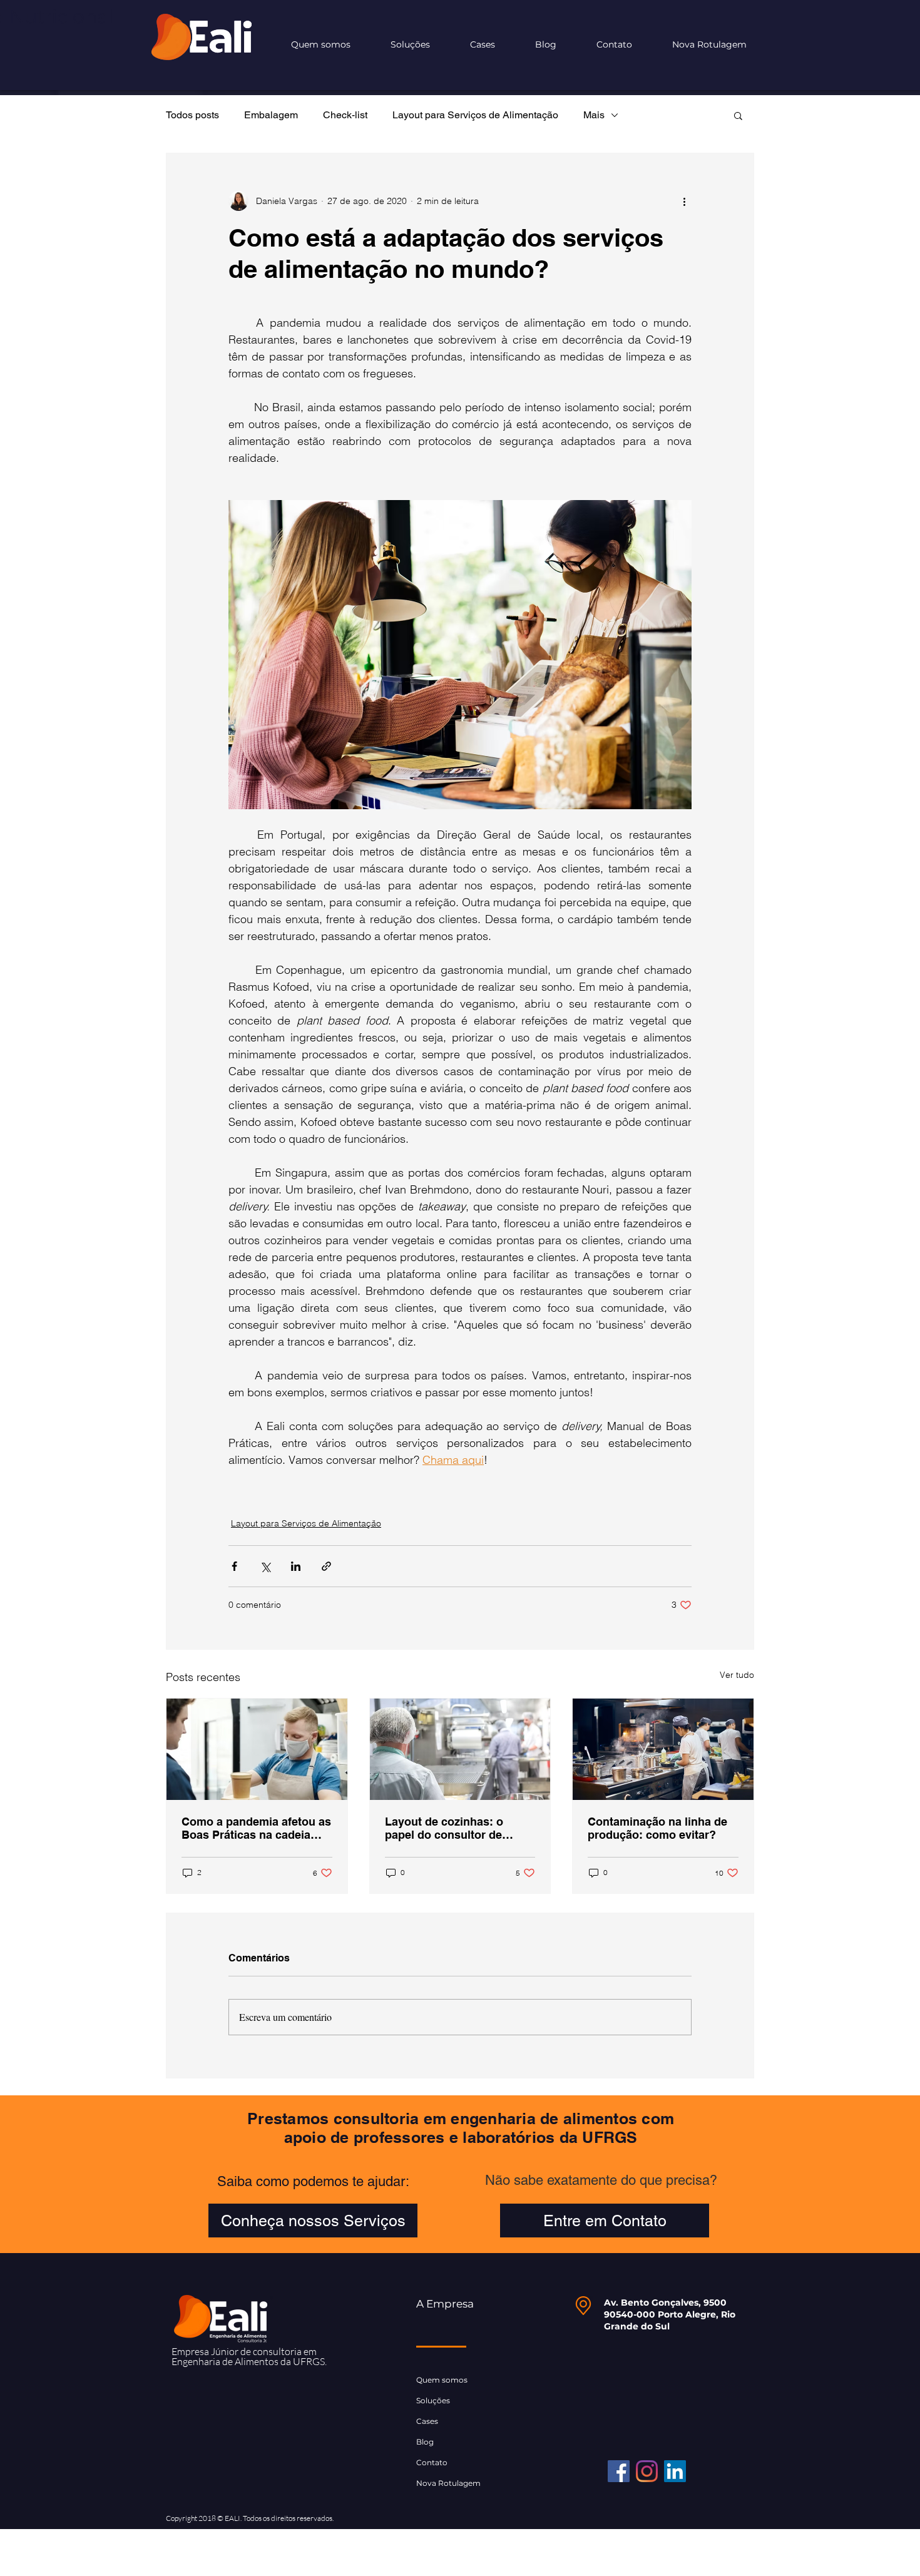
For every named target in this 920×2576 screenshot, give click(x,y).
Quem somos (442, 2380)
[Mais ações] (684, 201)
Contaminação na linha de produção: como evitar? (657, 1828)
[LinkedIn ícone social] (675, 2471)
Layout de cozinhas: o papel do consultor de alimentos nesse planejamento (444, 1828)
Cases (427, 2421)
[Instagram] (647, 2471)
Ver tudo (737, 1675)
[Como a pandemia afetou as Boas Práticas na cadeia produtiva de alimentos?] (257, 1749)
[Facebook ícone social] (619, 2471)
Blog (425, 2442)
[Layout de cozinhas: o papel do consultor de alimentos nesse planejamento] (460, 1749)
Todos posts (192, 115)
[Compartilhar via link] (326, 1566)
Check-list (345, 115)
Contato (432, 2462)
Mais (594, 115)
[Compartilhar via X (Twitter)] (265, 1566)
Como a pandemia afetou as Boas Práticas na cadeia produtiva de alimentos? (256, 1828)
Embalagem (271, 115)
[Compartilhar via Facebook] (234, 1566)
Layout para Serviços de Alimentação (475, 115)
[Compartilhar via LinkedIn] (296, 1566)
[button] (738, 115)
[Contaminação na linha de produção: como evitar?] (663, 1749)
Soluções (433, 2400)
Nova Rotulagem (448, 2483)
